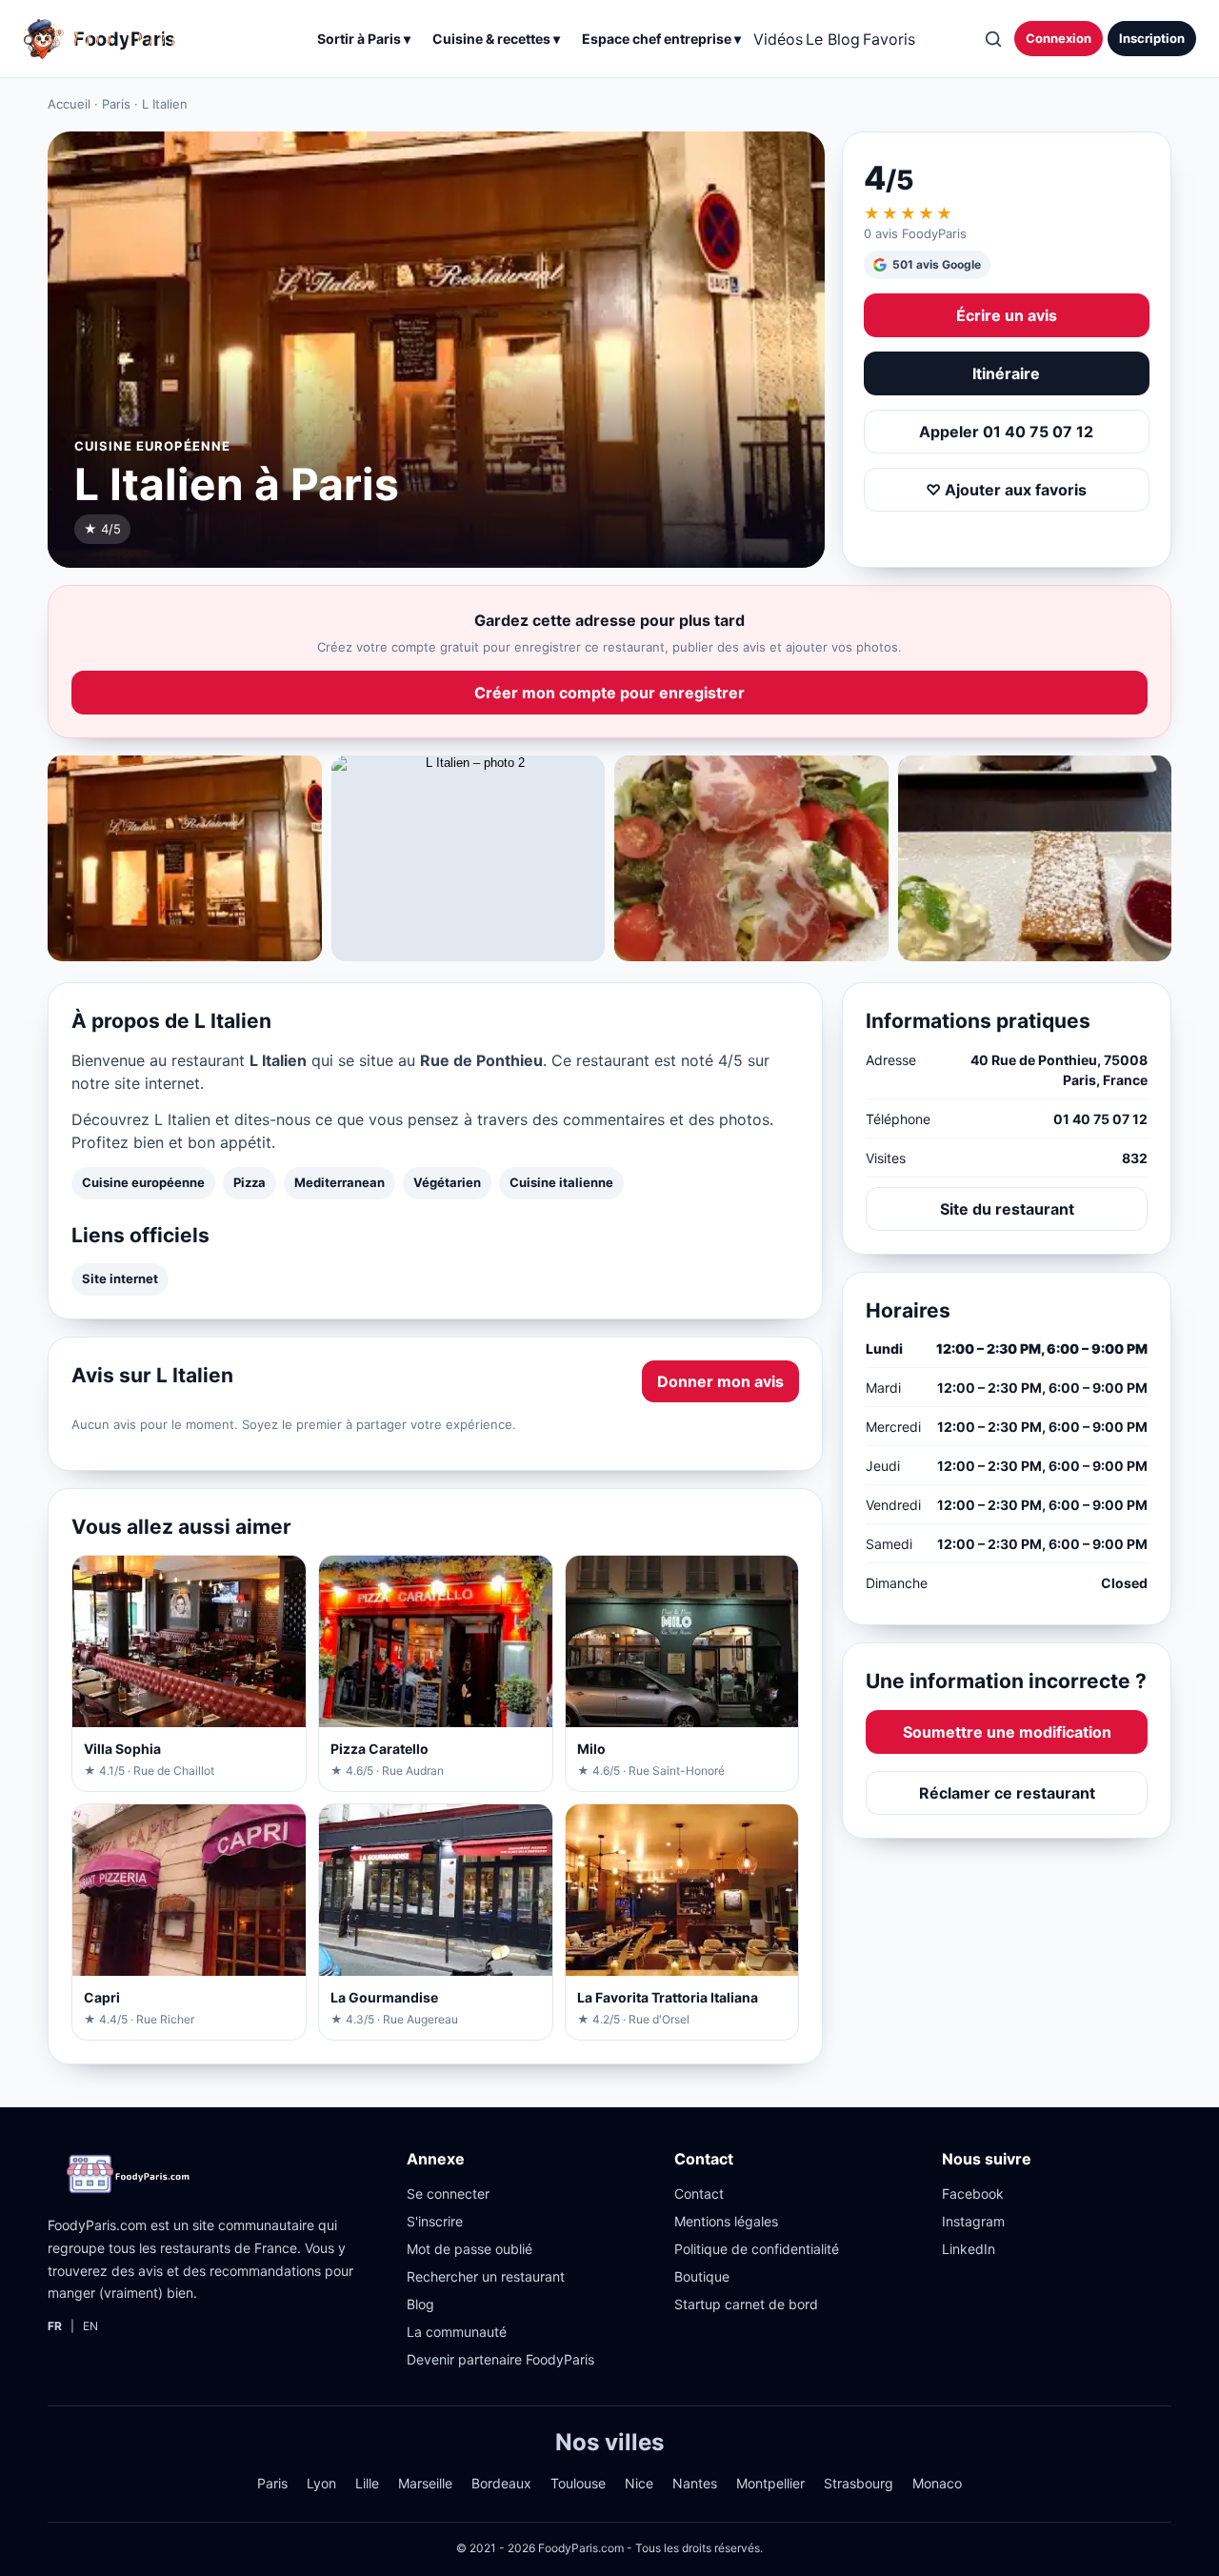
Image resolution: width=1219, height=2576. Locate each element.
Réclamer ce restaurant (1007, 1792)
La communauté (457, 2332)
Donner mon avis (720, 1381)
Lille (367, 2483)
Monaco (937, 2483)
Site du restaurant (1007, 1208)
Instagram (973, 2221)
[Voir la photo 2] (469, 858)
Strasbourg (859, 2483)
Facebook (973, 2194)
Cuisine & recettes (496, 39)
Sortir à (364, 39)
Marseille (425, 2483)
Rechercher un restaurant (486, 2276)
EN (90, 2326)
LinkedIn (969, 2249)
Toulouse (578, 2483)
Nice (639, 2483)
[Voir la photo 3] (751, 858)
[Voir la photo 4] (1035, 858)
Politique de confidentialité (757, 2249)
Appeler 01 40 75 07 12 (1006, 432)
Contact (699, 2194)
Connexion (1059, 38)
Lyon (321, 2483)
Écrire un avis (1007, 315)
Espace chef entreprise (661, 39)
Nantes (695, 2483)
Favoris (889, 39)
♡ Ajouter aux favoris (1006, 490)
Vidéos (778, 39)
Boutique (702, 2276)
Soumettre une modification (1007, 1731)
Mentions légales (726, 2221)
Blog (420, 2304)
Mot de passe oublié (470, 2249)
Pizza (250, 1182)
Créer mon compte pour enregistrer (609, 693)
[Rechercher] (992, 39)
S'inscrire (435, 2221)
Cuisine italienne (561, 1182)
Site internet (120, 1278)
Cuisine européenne (143, 1182)
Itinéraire (1006, 373)
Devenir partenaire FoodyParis (500, 2359)
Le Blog (833, 39)
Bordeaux (501, 2483)
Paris (116, 104)
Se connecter (448, 2194)
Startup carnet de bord (746, 2304)
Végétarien (447, 1182)
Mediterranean (340, 1182)
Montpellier (770, 2483)
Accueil (69, 104)
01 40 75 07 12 (1100, 1118)
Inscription (1152, 38)
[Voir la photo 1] (185, 858)
